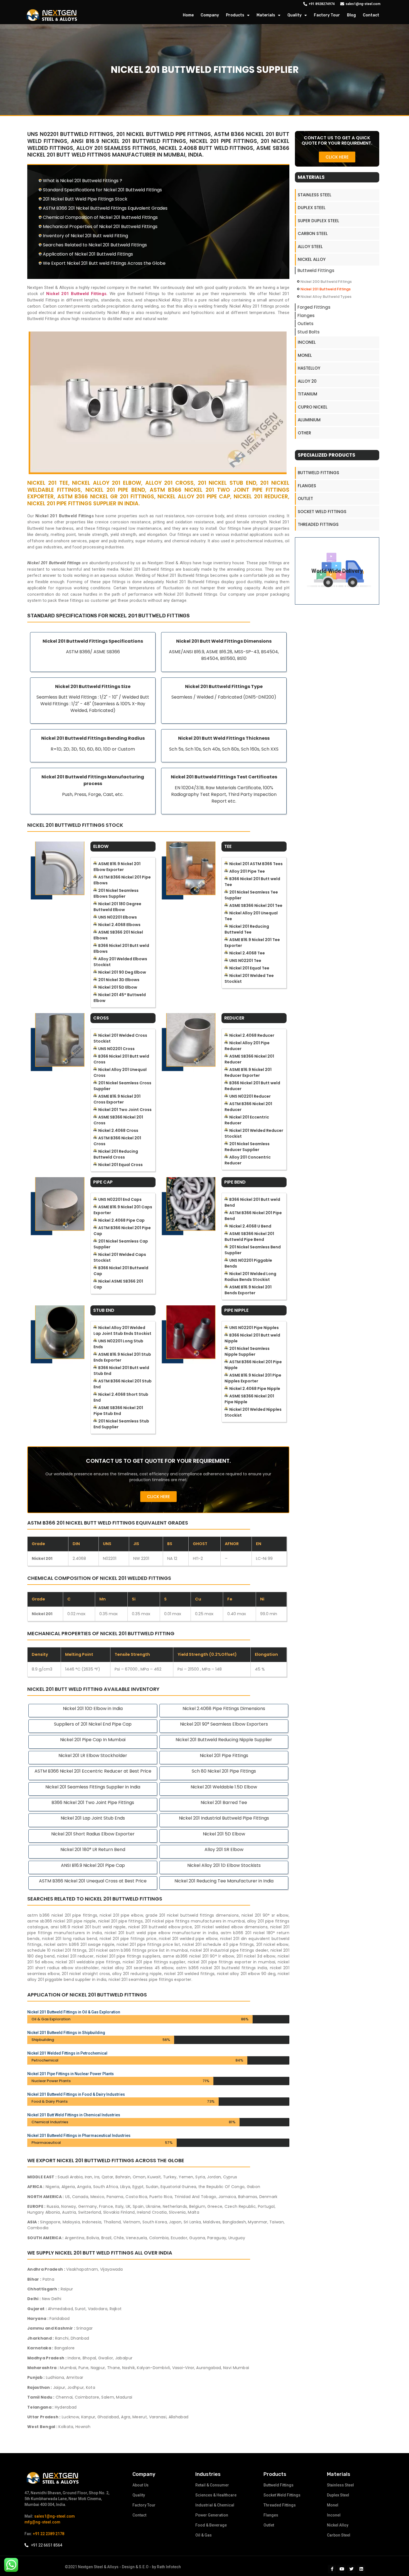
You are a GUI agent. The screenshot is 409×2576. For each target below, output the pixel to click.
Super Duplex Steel (318, 221)
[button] (158, 1497)
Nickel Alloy (312, 259)
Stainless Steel (315, 195)
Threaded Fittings (318, 524)
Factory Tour (327, 15)
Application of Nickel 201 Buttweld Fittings (88, 254)
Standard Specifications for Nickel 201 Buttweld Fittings (102, 190)
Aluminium (309, 420)
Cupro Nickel (313, 407)
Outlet (305, 498)
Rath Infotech (169, 2567)
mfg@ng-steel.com (42, 2522)
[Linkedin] (361, 2569)
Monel (305, 355)
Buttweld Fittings (316, 270)
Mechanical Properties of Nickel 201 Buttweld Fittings (100, 227)
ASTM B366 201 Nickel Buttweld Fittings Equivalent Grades (105, 208)
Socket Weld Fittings (322, 512)
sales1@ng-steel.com (55, 2516)
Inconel (307, 342)
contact (371, 15)
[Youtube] (342, 2569)
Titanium (307, 394)
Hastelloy (309, 368)
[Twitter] (351, 2569)
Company (210, 15)
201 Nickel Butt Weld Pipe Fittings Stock (85, 199)
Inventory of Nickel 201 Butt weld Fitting (85, 236)
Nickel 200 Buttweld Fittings (326, 282)
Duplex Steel (312, 208)
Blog (351, 15)
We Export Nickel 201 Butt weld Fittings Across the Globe (104, 263)
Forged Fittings (314, 307)
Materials (266, 15)
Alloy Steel (310, 247)
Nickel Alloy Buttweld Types (326, 297)
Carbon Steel (313, 233)
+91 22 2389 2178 (49, 2534)
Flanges (306, 315)
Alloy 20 (307, 381)
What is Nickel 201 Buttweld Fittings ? (82, 181)
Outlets (305, 324)
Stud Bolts (309, 332)
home (188, 15)
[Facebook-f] (332, 2569)
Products (235, 15)
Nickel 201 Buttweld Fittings (326, 289)
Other (304, 433)
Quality (295, 15)
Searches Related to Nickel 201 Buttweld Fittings (95, 245)
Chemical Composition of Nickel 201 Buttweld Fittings (100, 217)
